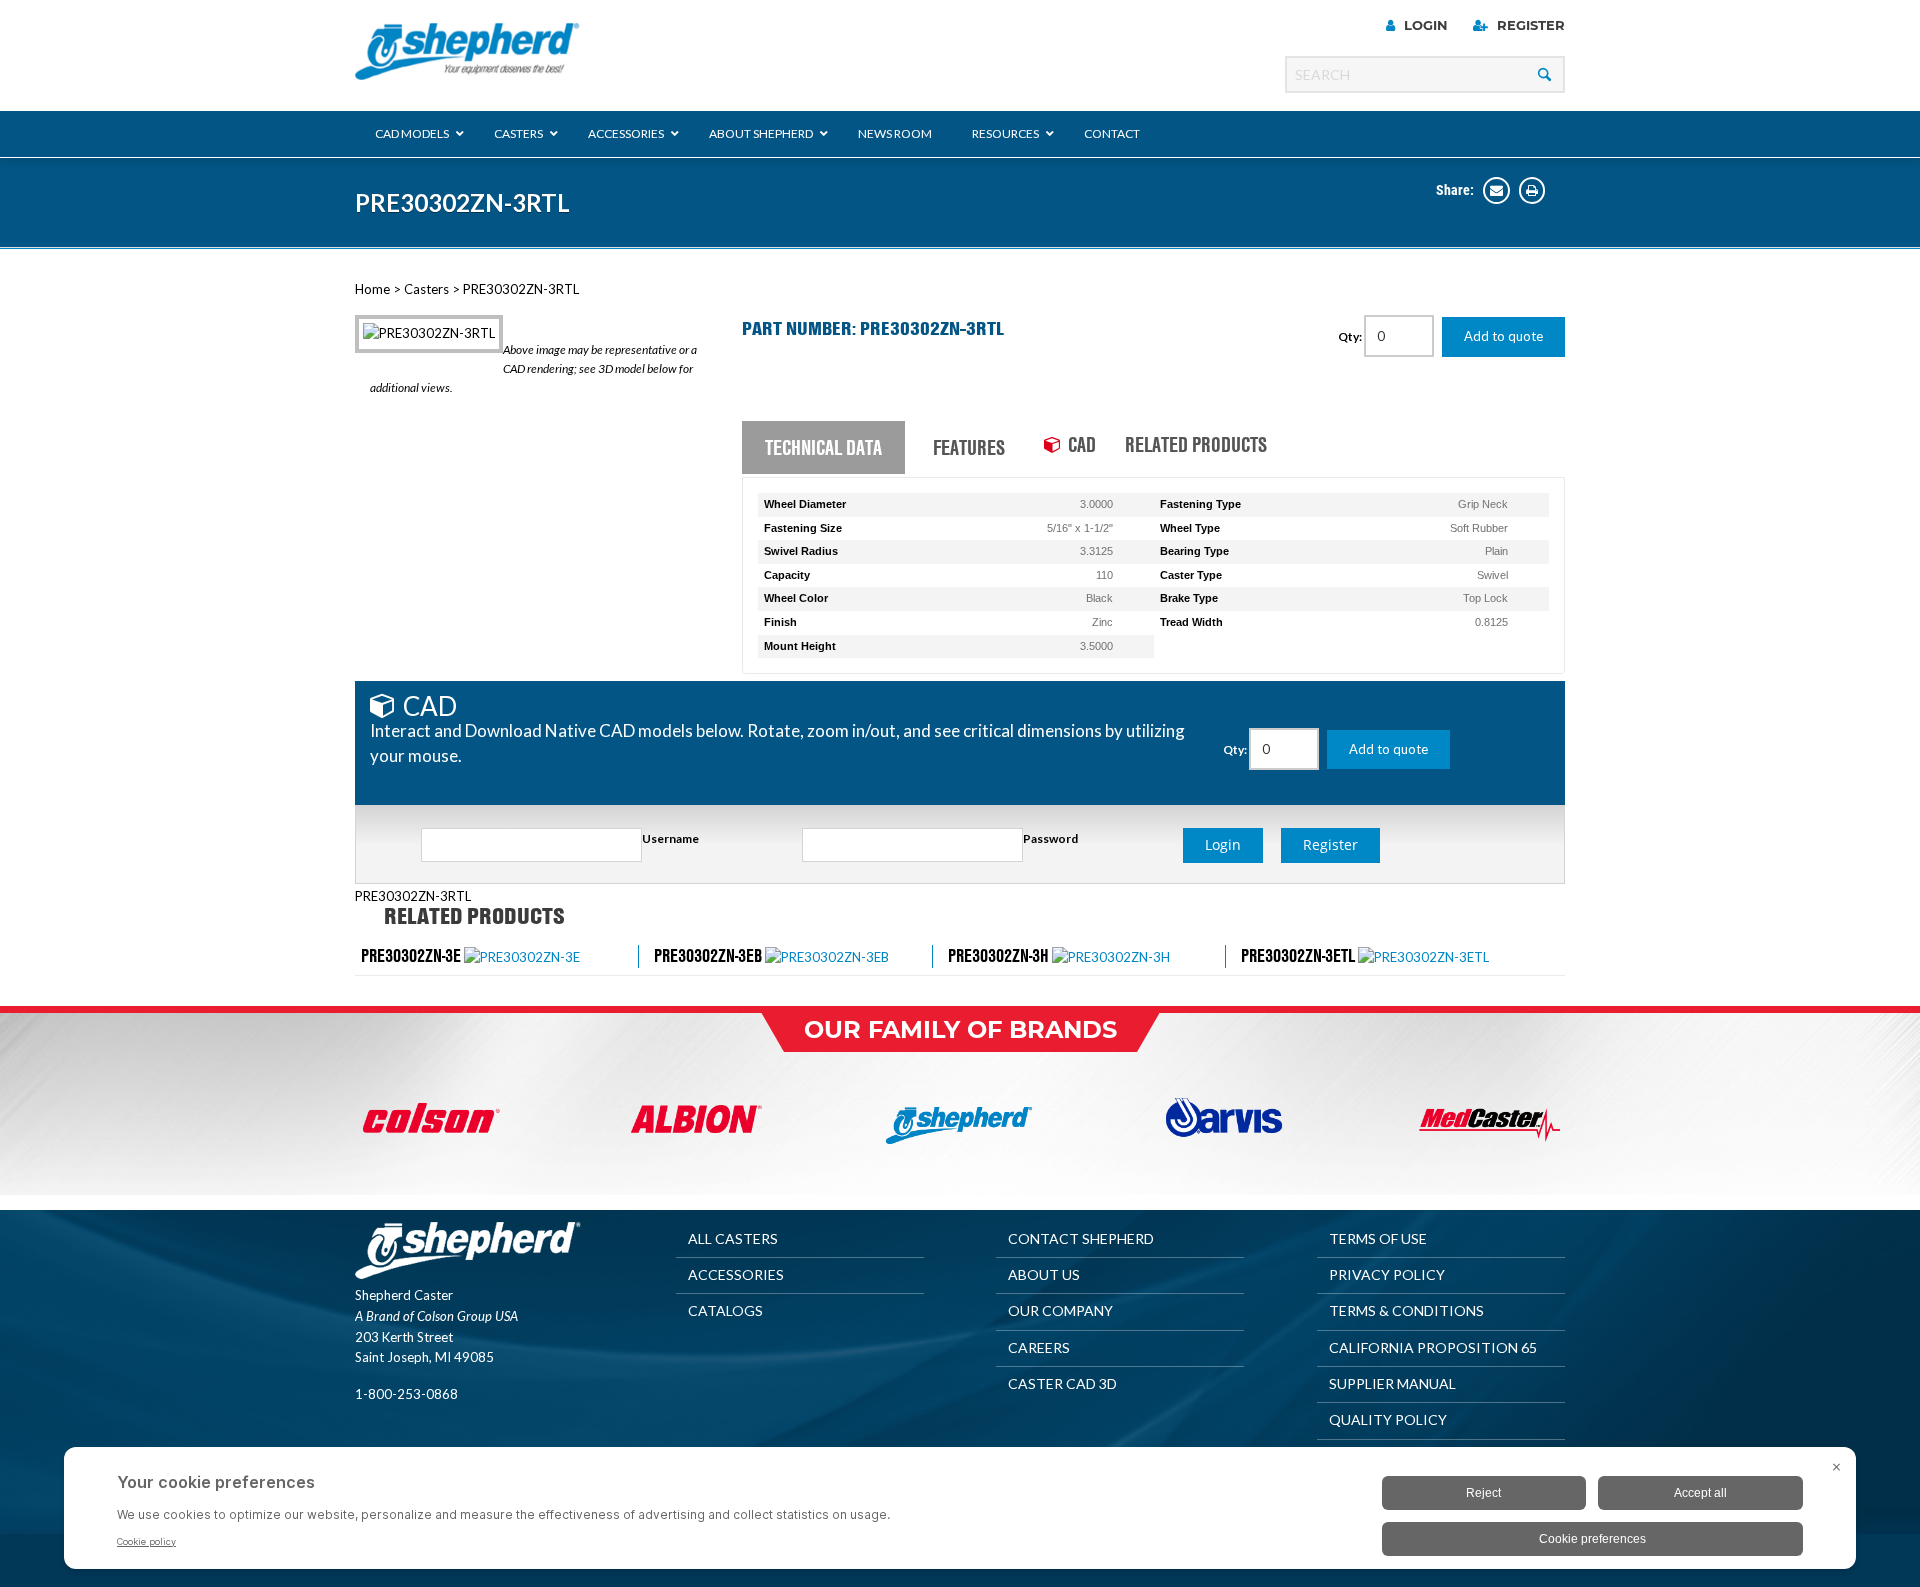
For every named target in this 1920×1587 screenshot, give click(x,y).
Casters (426, 289)
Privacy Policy (1387, 1274)
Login (1424, 25)
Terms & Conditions (1406, 1310)
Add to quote (1503, 336)
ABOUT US (1044, 1274)
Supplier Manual (1392, 1383)
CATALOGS (725, 1310)
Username (670, 838)
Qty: (1351, 336)
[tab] (823, 448)
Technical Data (823, 447)
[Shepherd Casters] (467, 51)
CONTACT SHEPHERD (1081, 1238)
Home (372, 289)
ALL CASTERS (733, 1238)
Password (1050, 838)
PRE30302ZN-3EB (708, 955)
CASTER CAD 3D (1062, 1383)
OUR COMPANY (1060, 1310)
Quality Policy (1388, 1419)
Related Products (1196, 444)
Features (969, 447)
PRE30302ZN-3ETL (1298, 955)
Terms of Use (1378, 1238)
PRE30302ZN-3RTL (462, 202)
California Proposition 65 (1433, 1347)
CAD (1082, 444)
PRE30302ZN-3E (411, 955)
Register (1529, 25)
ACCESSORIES (736, 1274)
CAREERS (1039, 1347)
